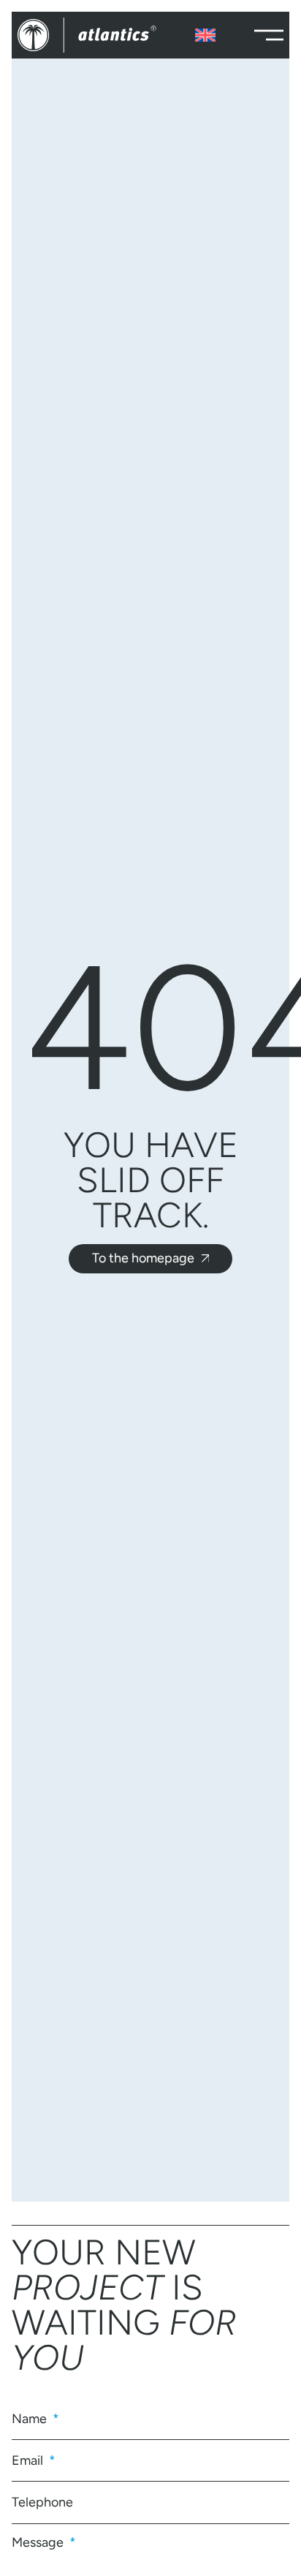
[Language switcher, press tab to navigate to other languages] (205, 35)
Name (31, 2419)
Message (39, 2542)
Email (29, 2460)
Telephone (42, 2502)
